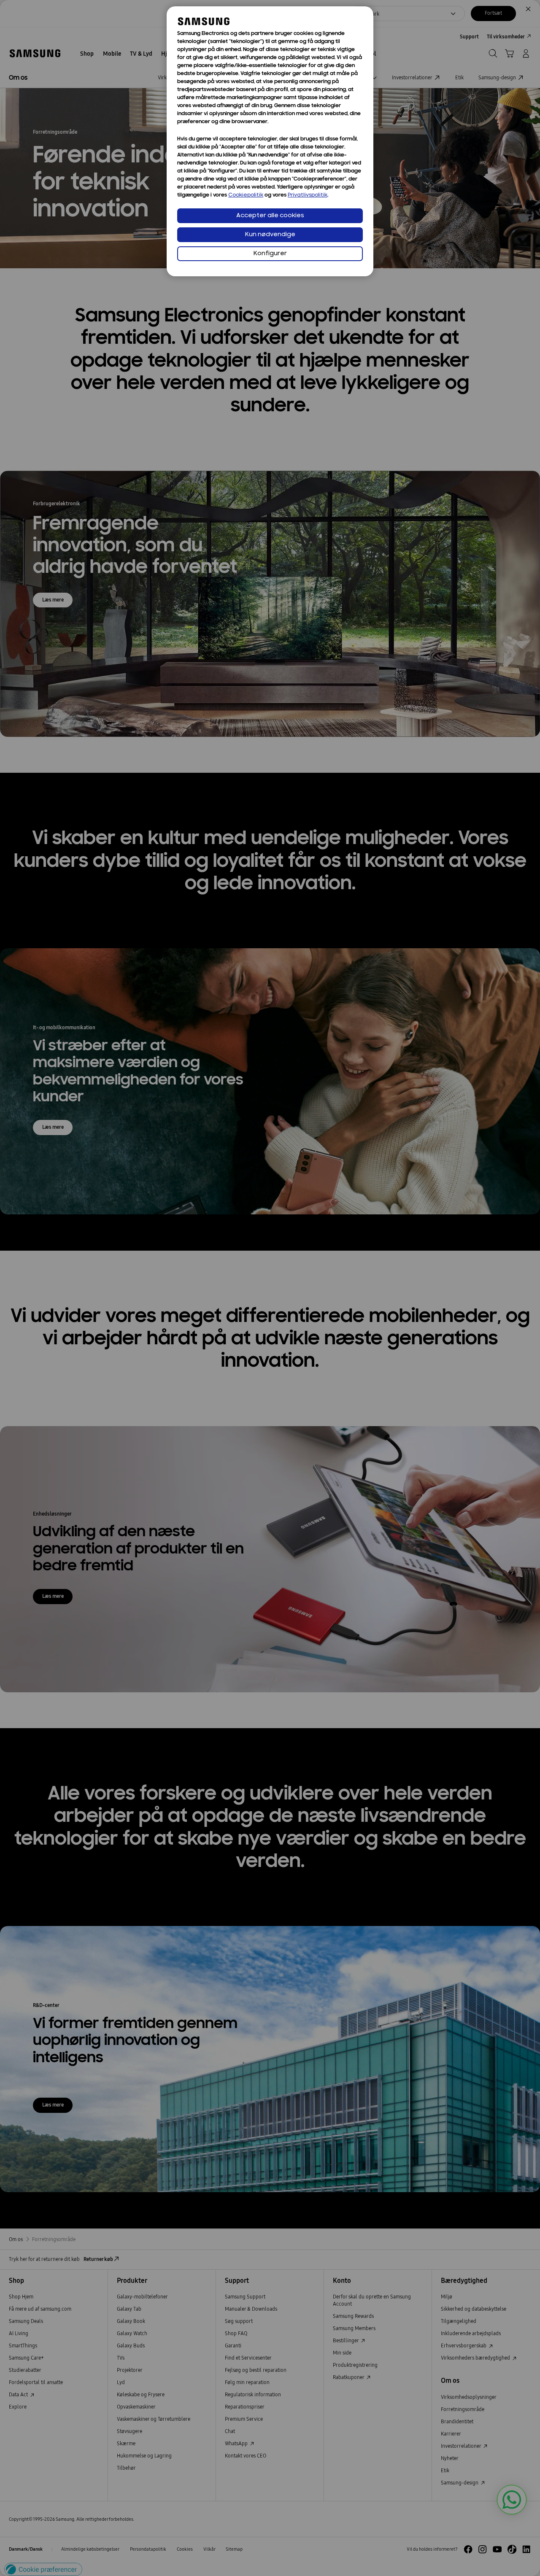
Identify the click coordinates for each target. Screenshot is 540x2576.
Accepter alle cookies (270, 216)
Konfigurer (270, 254)
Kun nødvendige (270, 235)
